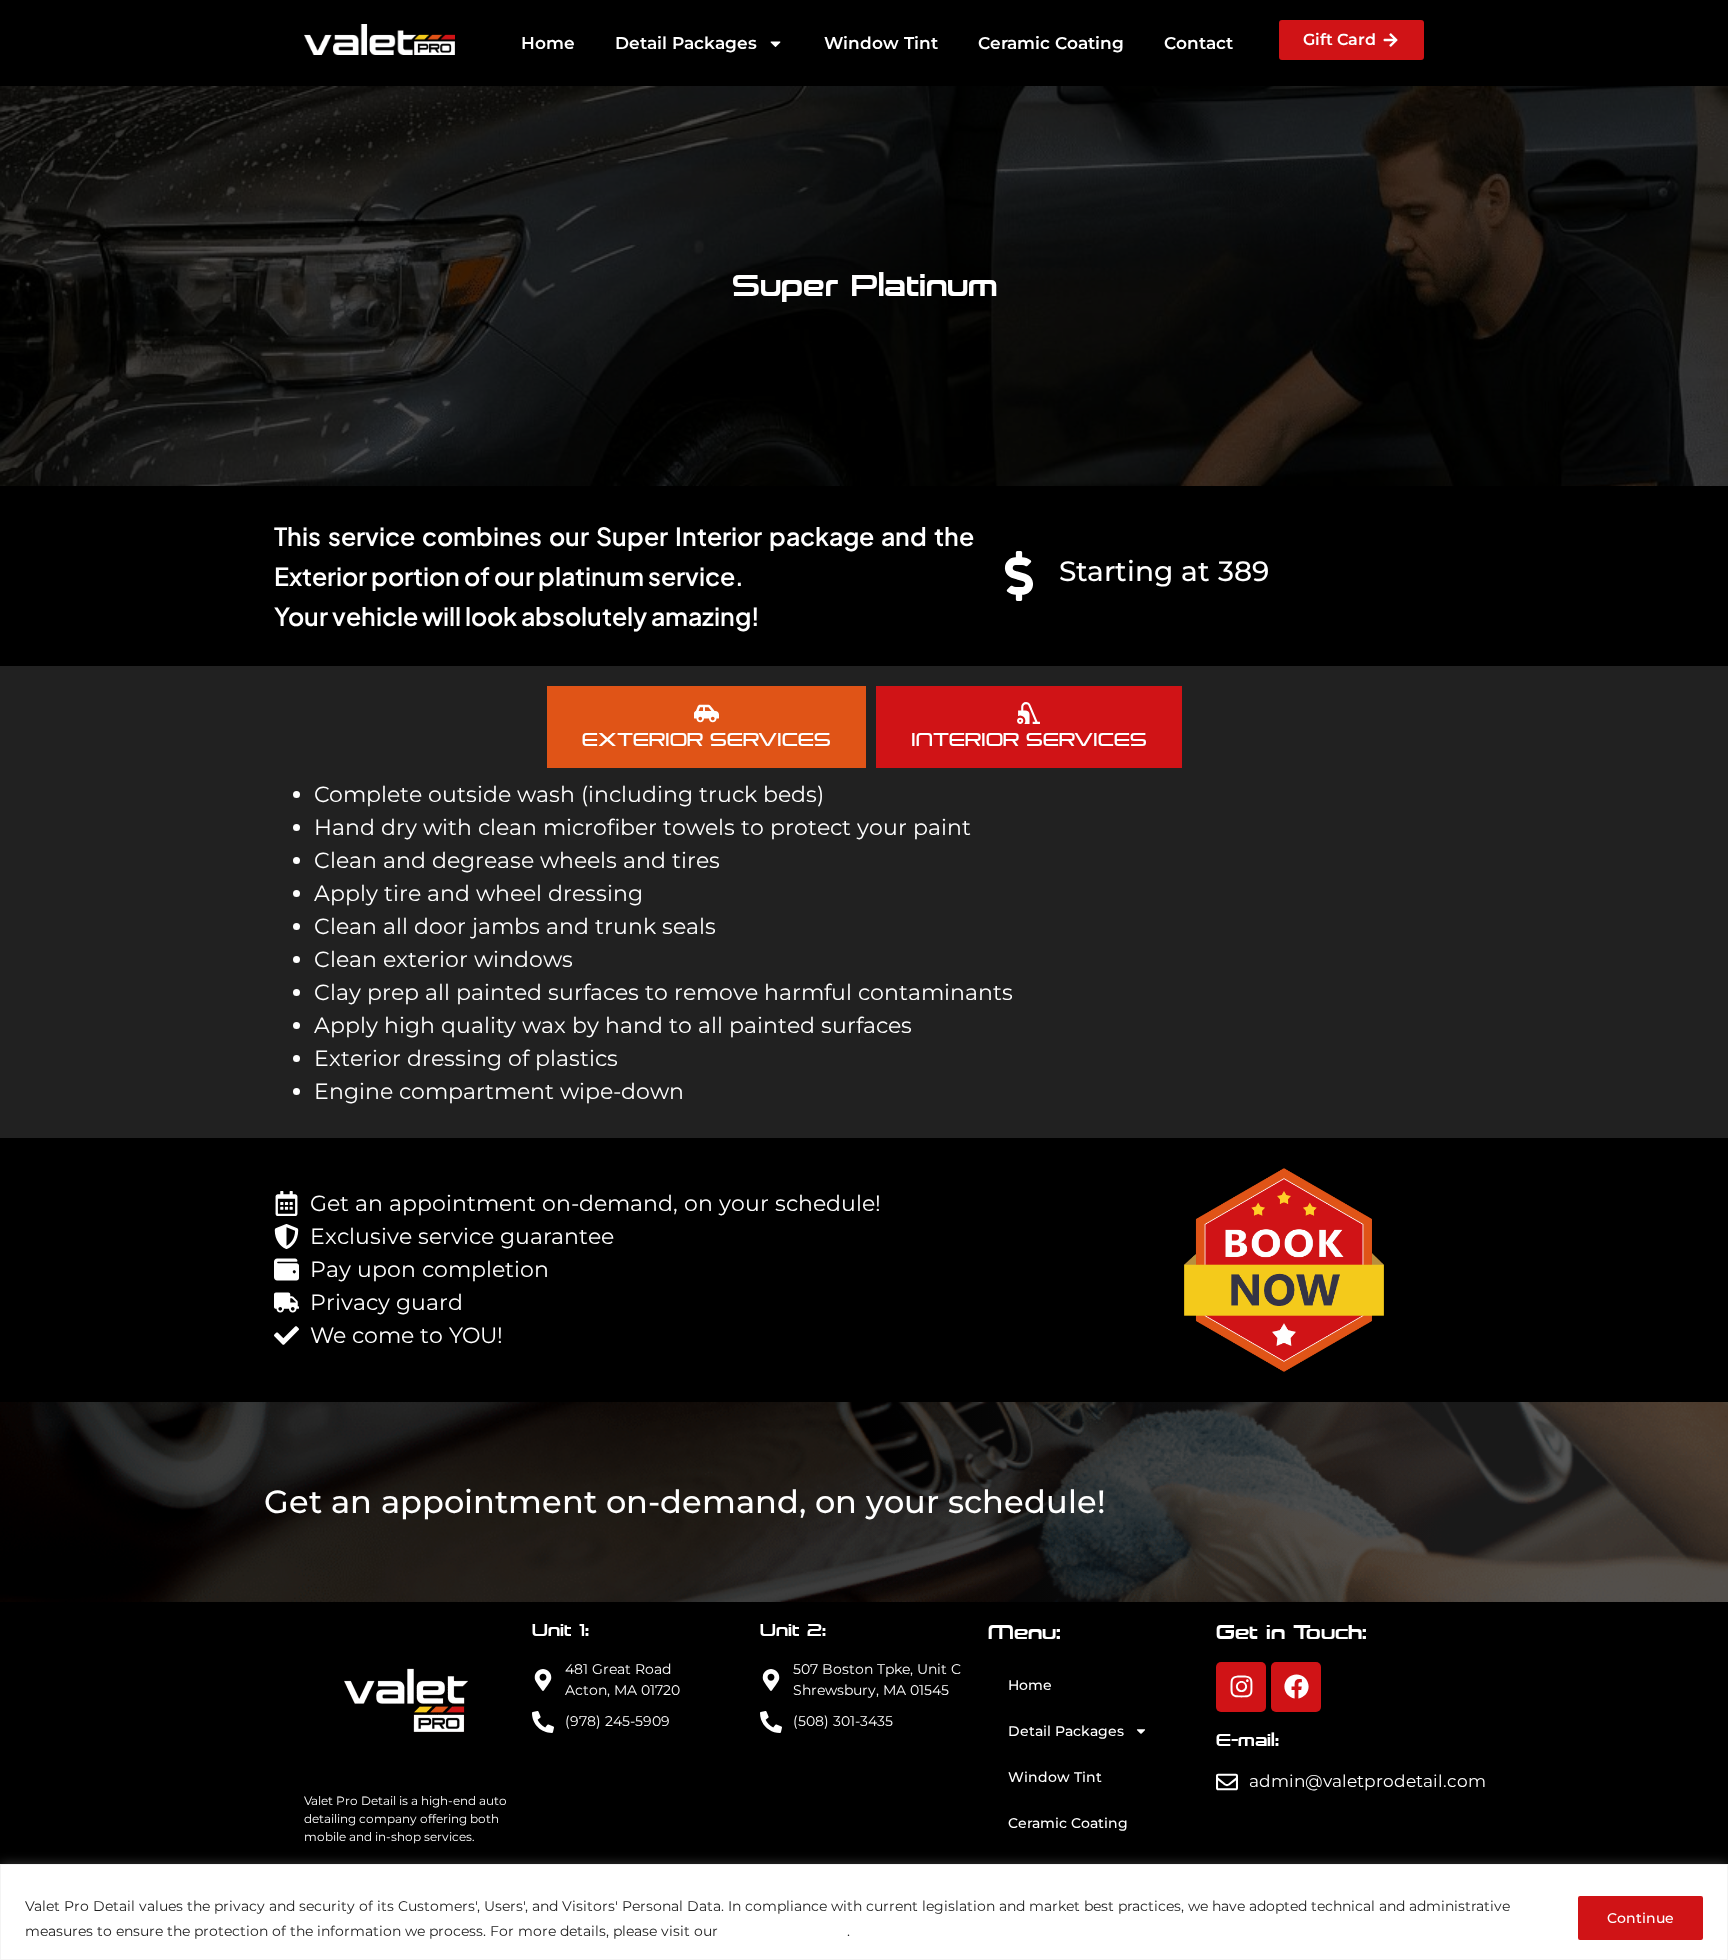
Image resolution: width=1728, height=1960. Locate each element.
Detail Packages (686, 43)
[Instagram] (1241, 1687)
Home (548, 43)
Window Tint (881, 43)
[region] (864, 1912)
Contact (1198, 43)
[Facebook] (1296, 1687)
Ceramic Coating (1051, 43)
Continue (1640, 1918)
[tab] (706, 727)
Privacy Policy (784, 1930)
